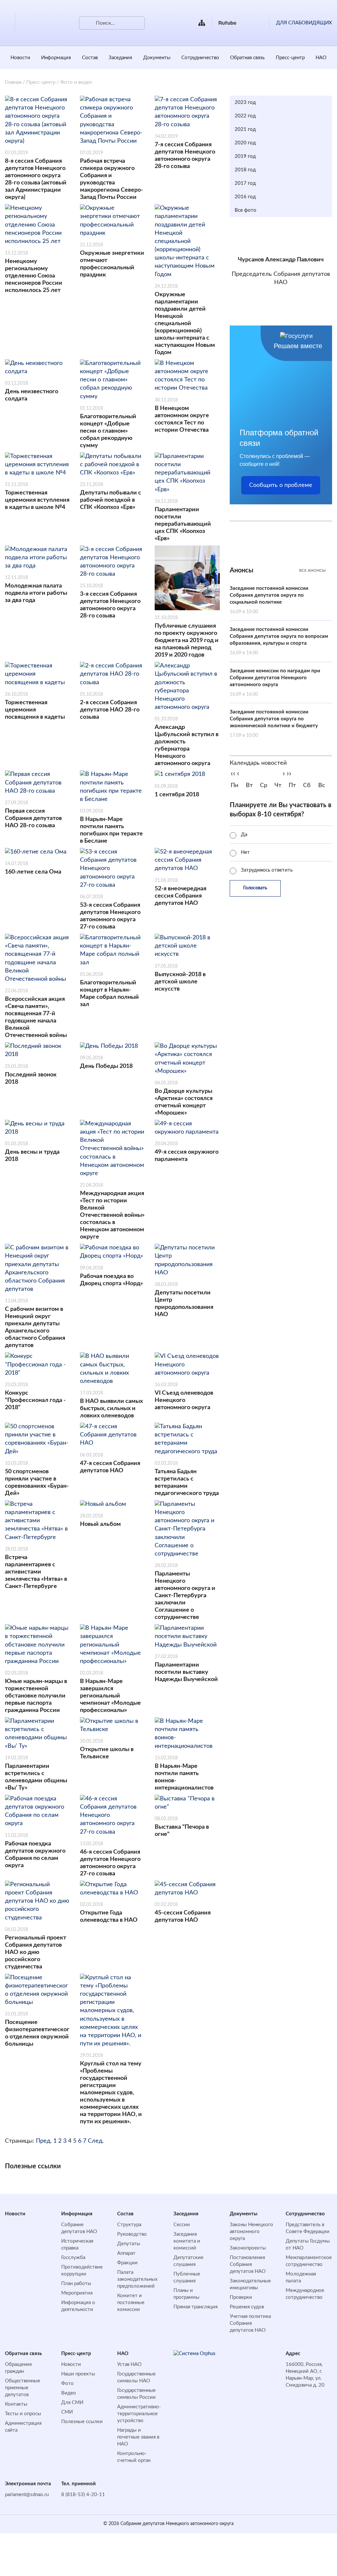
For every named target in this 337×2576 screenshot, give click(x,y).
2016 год (245, 197)
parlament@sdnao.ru (27, 2495)
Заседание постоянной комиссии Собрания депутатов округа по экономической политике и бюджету (274, 724)
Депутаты (129, 2244)
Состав (90, 58)
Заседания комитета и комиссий (187, 2241)
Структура (129, 2225)
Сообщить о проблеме (281, 485)
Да (244, 835)
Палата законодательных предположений (137, 2279)
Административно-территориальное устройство (139, 2414)
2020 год (245, 143)
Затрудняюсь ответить (267, 870)
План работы (76, 2284)
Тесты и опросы (23, 2414)
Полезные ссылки (82, 2422)
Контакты (16, 2404)
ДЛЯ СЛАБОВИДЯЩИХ (304, 23)
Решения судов (247, 2307)
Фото (67, 2383)
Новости (20, 58)
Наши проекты (78, 2374)
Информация (56, 58)
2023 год (245, 102)
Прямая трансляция (195, 2307)
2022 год (245, 116)
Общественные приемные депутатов (23, 2388)
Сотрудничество (200, 58)
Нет (245, 852)
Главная (13, 82)
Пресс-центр (290, 58)
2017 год (245, 183)
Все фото (246, 210)
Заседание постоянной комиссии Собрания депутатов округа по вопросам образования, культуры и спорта (279, 641)
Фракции (127, 2263)
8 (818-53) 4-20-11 (83, 2495)
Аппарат (126, 2253)
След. (96, 2141)
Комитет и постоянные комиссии (131, 2303)
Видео (69, 2393)
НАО (321, 58)
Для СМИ (72, 2403)
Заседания (120, 58)
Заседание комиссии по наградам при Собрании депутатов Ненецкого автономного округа (275, 683)
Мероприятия (77, 2293)
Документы (157, 58)
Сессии (182, 2225)
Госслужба (73, 2258)
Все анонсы (312, 570)
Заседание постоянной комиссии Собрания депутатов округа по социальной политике (269, 600)
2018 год (245, 170)
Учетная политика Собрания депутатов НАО (250, 2323)
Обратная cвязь (247, 58)
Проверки (241, 2297)
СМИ (67, 2412)
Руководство (132, 2234)
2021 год (245, 129)
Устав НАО (129, 2364)
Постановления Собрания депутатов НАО (248, 2264)
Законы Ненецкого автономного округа (251, 2232)
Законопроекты (248, 2248)
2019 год (245, 156)
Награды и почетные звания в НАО (138, 2437)
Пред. (44, 2141)
